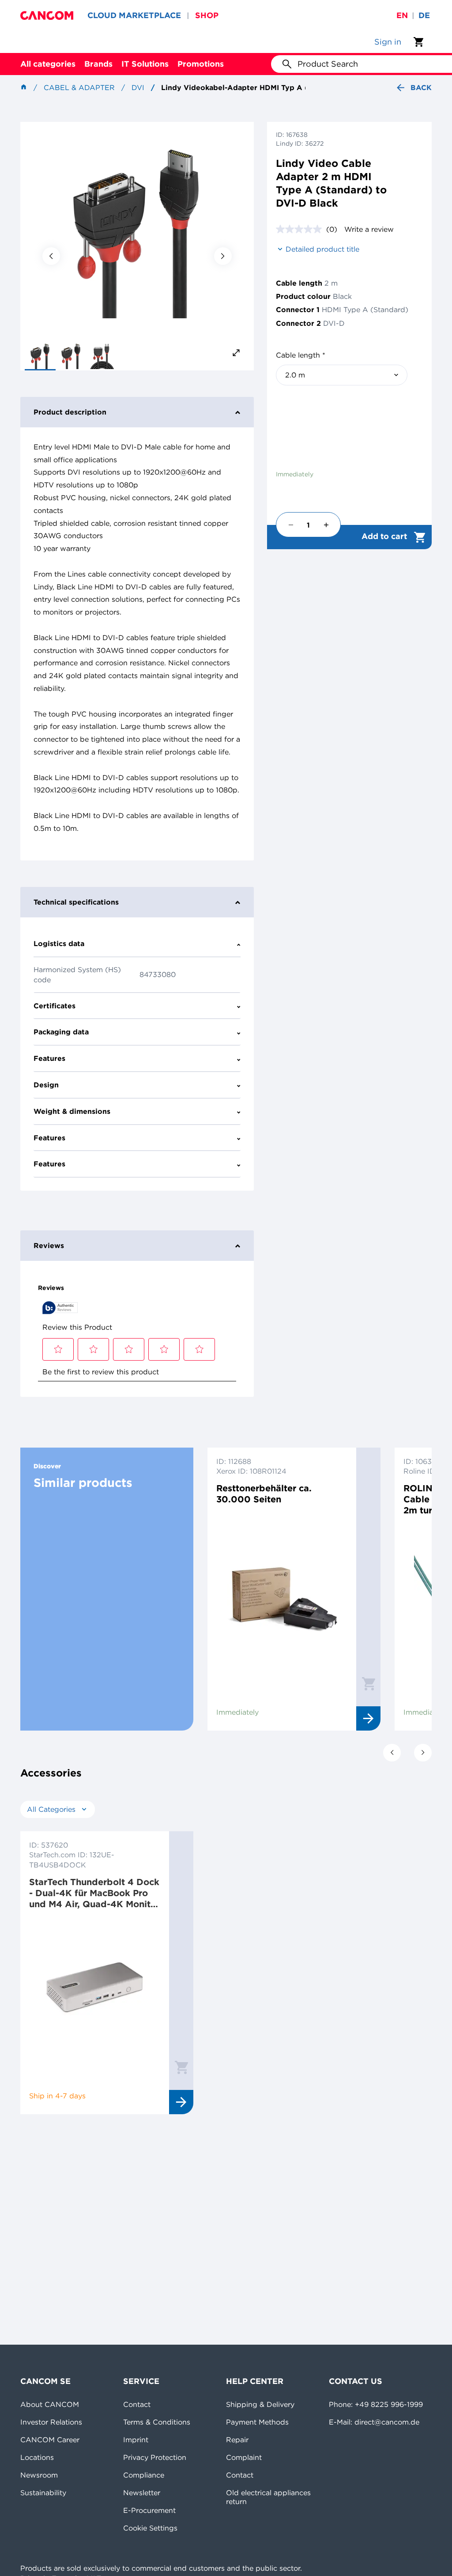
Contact (137, 2404)
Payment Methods (257, 2422)
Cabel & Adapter (79, 87)
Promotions (201, 64)
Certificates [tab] (55, 1006)
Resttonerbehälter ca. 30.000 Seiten (264, 1494)
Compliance (144, 2475)
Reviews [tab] (49, 1245)
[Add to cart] (369, 1683)
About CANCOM (50, 2404)
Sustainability (43, 2493)
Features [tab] (49, 1058)
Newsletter (142, 2493)
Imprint (136, 2440)
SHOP (207, 15)
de (424, 15)
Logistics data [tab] (59, 943)
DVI (138, 87)
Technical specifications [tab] (76, 902)
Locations (37, 2457)
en (402, 15)
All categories (48, 64)
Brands (98, 64)
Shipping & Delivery (260, 2404)
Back (421, 87)
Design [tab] (46, 1085)
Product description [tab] (70, 412)
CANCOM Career (50, 2440)
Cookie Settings (150, 2528)
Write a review (369, 229)
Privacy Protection (155, 2457)
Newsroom (39, 2475)
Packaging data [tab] (61, 1032)
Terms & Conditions (157, 2422)
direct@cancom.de (387, 2422)
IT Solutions (145, 64)
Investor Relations (51, 2422)
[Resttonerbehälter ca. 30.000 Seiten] (282, 1604)
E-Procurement (149, 2510)
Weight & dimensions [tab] (72, 1111)
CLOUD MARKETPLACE (134, 15)
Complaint (244, 2457)
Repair (237, 2440)
